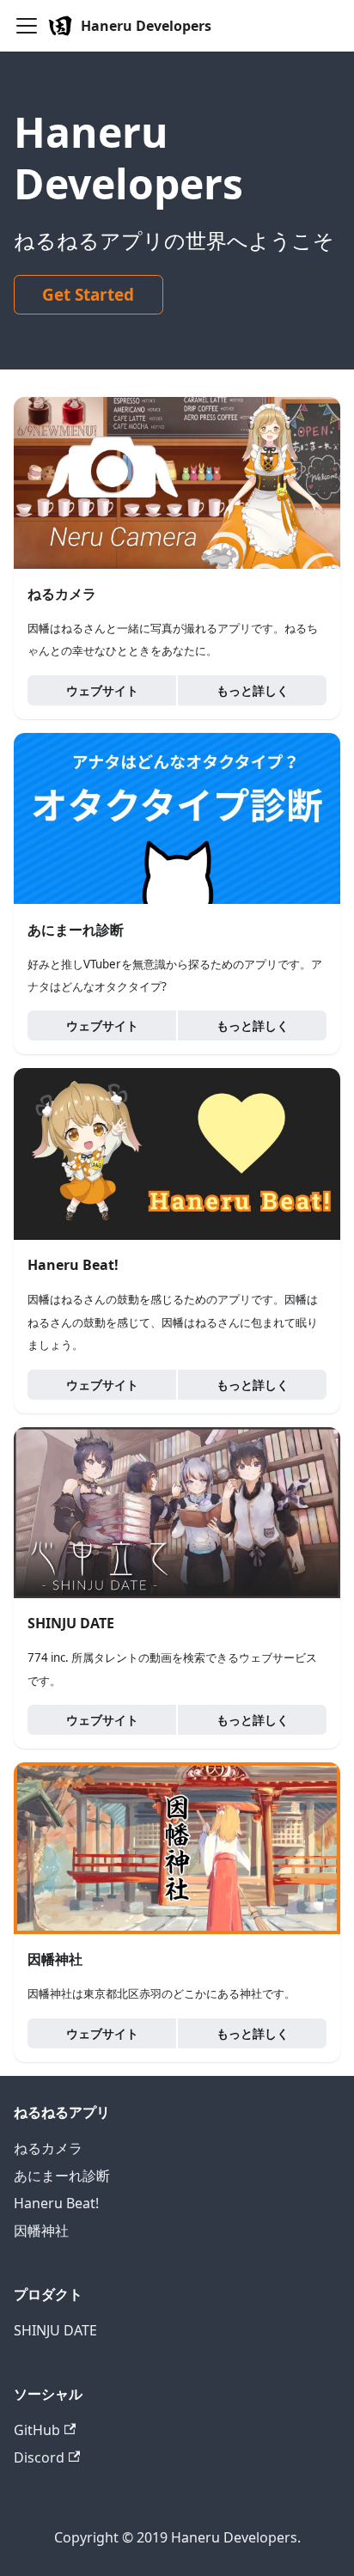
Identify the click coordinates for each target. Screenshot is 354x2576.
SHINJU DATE (55, 2330)
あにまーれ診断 (62, 2176)
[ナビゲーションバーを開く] (27, 26)
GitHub (37, 2430)
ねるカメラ (48, 2148)
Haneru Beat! (56, 2203)
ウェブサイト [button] (102, 690)
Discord (39, 2457)
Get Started (88, 295)
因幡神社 (41, 2231)
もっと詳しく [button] (253, 690)
